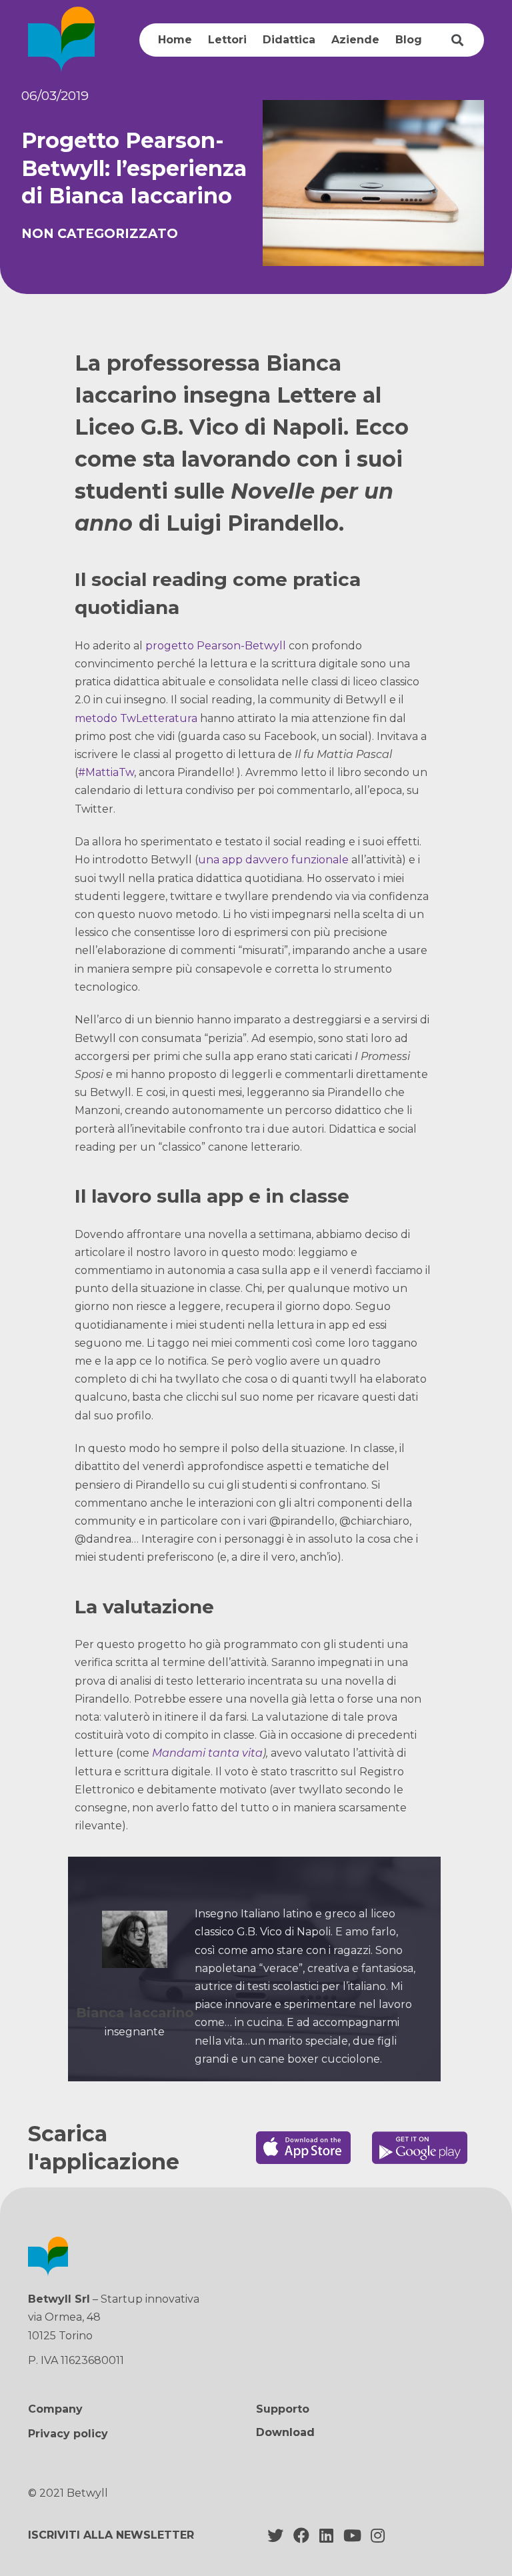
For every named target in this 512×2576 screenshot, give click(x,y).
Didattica (289, 40)
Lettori (227, 40)
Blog (409, 40)
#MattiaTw (106, 772)
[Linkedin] (327, 2535)
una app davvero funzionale (273, 860)
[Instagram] (378, 2535)
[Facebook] (301, 2535)
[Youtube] (352, 2535)
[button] (285, 2433)
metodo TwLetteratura (136, 718)
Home (175, 40)
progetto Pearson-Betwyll (216, 646)
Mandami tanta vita (207, 1753)
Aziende (355, 40)
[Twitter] (275, 2535)
